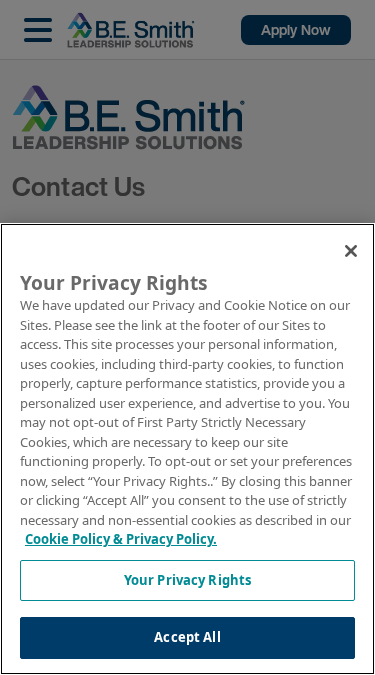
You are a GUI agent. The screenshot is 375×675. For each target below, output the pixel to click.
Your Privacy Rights (187, 580)
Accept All (187, 637)
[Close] (351, 251)
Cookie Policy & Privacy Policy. (121, 539)
